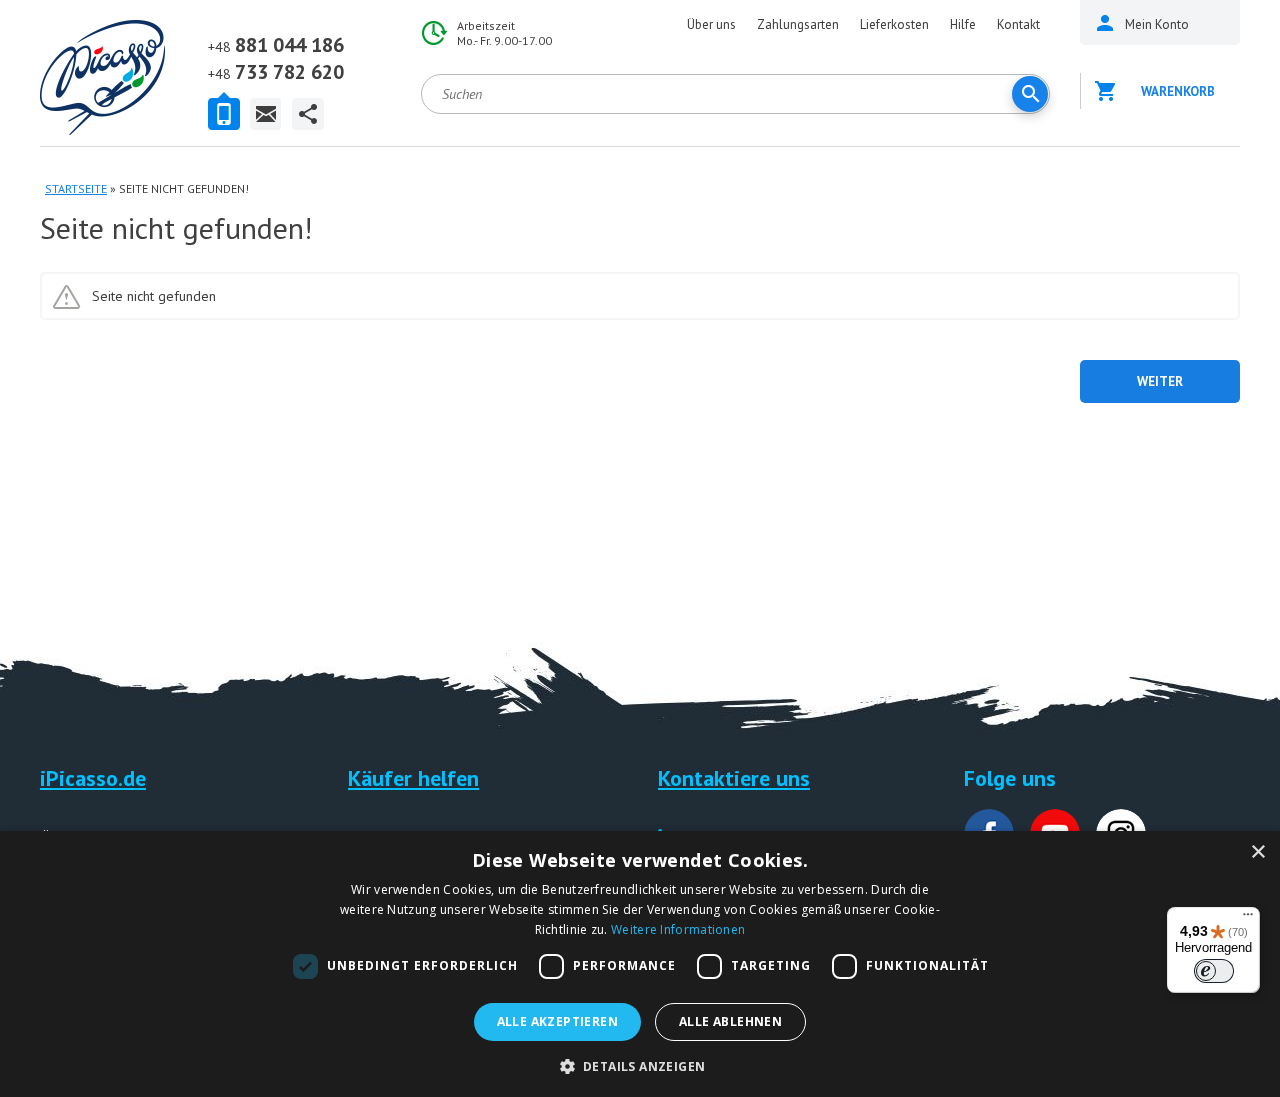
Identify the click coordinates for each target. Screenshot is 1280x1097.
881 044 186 (276, 45)
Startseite (76, 188)
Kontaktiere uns (734, 778)
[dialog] (640, 964)
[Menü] (1248, 919)
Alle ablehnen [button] (730, 1021)
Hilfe (963, 24)
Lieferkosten (894, 24)
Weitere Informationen (678, 929)
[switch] (1214, 971)
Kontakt (1018, 24)
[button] (640, 1064)
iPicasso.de (93, 778)
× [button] (1257, 852)
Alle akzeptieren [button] (557, 1021)
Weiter (1160, 381)
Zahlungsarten (798, 24)
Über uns (711, 24)
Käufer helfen (413, 778)
